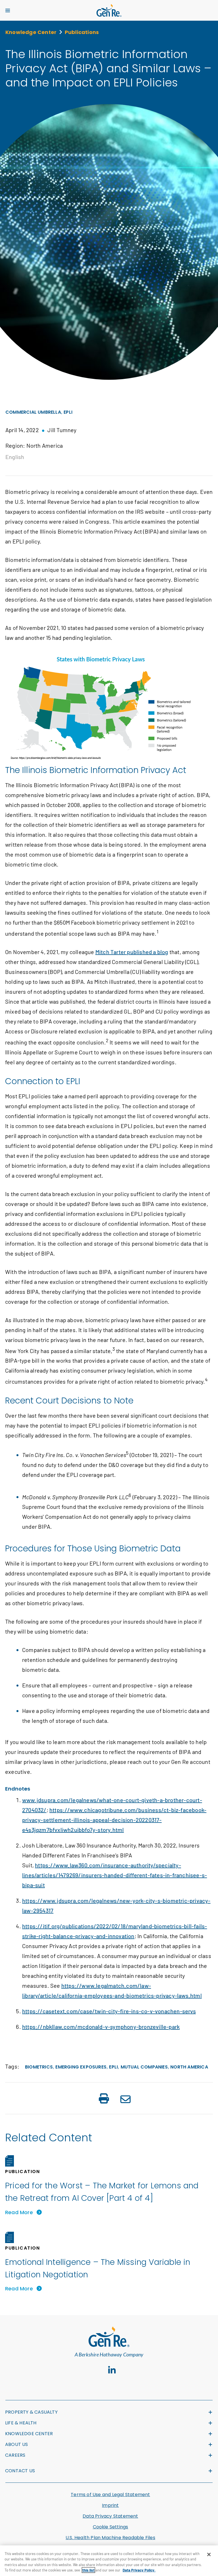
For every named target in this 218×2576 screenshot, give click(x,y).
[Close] (209, 2554)
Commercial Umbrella (33, 412)
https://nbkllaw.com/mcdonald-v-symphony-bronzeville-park (101, 2027)
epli (113, 2067)
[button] (104, 2099)
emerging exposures (81, 2067)
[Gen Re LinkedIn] (112, 2370)
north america (189, 2067)
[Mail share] (125, 2100)
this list (88, 2570)
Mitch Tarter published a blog (132, 952)
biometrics (39, 2067)
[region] (109, 2561)
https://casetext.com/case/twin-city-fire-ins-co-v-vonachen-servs (109, 2011)
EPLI (68, 412)
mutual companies (144, 2067)
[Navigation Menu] (8, 10)
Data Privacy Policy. (139, 2570)
